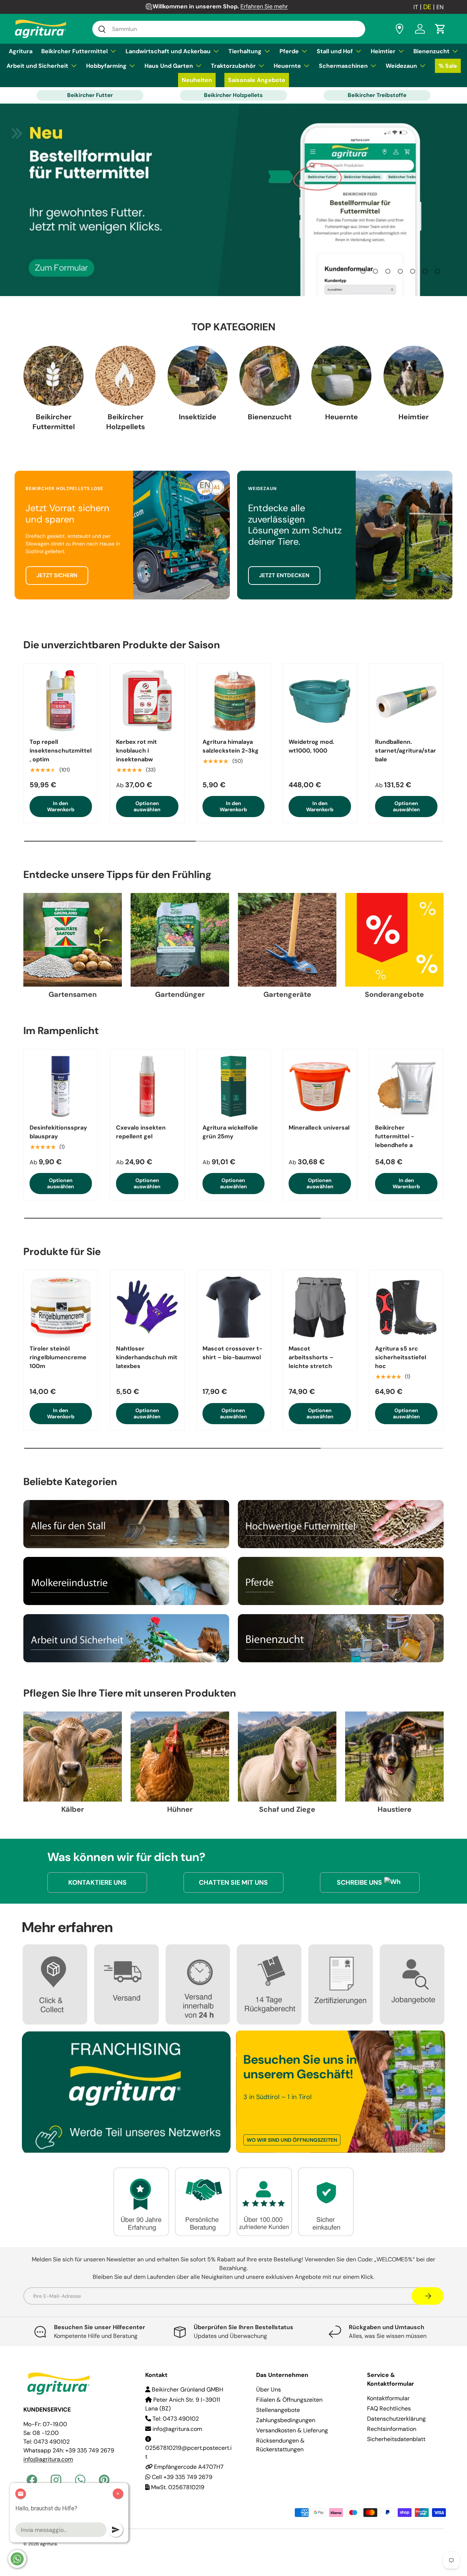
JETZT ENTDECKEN (284, 575)
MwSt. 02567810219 (177, 2487)
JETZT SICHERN (57, 575)
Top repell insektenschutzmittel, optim (61, 751)
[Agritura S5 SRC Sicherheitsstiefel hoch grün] (406, 1307)
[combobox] (229, 29)
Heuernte (287, 66)
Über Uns (269, 2389)
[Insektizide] (198, 376)
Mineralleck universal (319, 1128)
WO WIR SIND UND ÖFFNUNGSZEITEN (292, 2140)
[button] (440, 29)
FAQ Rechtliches (389, 2408)
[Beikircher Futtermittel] (53, 376)
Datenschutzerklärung (396, 2419)
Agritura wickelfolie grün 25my (230, 1132)
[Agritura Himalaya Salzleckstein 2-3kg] (234, 701)
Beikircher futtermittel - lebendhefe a (395, 1136)
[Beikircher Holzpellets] (125, 376)
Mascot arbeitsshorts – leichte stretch (311, 1357)
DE (427, 7)
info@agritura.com (177, 2429)
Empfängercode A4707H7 (188, 2467)
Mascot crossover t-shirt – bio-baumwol (232, 1353)
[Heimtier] (414, 376)
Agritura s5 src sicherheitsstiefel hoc (401, 1357)
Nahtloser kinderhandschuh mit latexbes (147, 1357)
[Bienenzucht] (269, 376)
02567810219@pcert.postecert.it (188, 2452)
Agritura (21, 51)
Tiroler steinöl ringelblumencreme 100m (58, 1357)
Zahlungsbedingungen (286, 2420)
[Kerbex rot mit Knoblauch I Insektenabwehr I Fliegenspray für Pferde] (147, 701)
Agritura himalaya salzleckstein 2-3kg (231, 746)
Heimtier (383, 51)
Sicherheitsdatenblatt (396, 2439)
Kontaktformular (388, 2398)
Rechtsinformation (392, 2429)
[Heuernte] (341, 376)
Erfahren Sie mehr (264, 6)
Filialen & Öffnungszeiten (289, 2400)
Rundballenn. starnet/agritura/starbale (406, 751)
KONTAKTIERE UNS (97, 1883)
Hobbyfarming (106, 66)
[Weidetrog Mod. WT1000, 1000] (320, 701)
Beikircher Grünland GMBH (187, 2389)
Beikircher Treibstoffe (377, 95)
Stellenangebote (278, 2410)
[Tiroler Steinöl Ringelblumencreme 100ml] (61, 1307)
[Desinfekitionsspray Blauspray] (61, 1086)
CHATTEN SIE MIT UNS (233, 1883)
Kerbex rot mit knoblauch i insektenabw (136, 751)
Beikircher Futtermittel (74, 51)
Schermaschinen (343, 66)
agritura (49, 2544)
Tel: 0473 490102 (175, 2419)
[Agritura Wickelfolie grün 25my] (234, 1086)
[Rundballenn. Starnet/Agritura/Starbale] (406, 701)
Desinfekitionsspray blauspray (58, 1132)
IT (416, 7)
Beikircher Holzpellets (233, 95)
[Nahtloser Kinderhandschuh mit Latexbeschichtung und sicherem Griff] (147, 1307)
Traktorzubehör (233, 66)
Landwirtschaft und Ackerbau (168, 51)
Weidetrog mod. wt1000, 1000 (311, 746)
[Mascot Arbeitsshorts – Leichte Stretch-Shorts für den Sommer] (320, 1307)
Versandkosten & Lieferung (292, 2430)
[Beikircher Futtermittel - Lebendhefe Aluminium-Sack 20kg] (406, 1086)
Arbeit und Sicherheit (37, 66)
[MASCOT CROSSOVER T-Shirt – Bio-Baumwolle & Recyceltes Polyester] (234, 1307)
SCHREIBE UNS (359, 1883)
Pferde (289, 51)
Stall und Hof (335, 51)
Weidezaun (401, 66)
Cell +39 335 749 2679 (181, 2477)
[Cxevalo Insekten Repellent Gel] (147, 1086)
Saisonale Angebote (257, 80)
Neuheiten (197, 80)
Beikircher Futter (90, 95)
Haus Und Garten (169, 66)
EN (440, 7)
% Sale (448, 66)
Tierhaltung (245, 51)
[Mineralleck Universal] (320, 1086)
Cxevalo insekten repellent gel (141, 1132)
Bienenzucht (431, 51)
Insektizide (198, 416)
